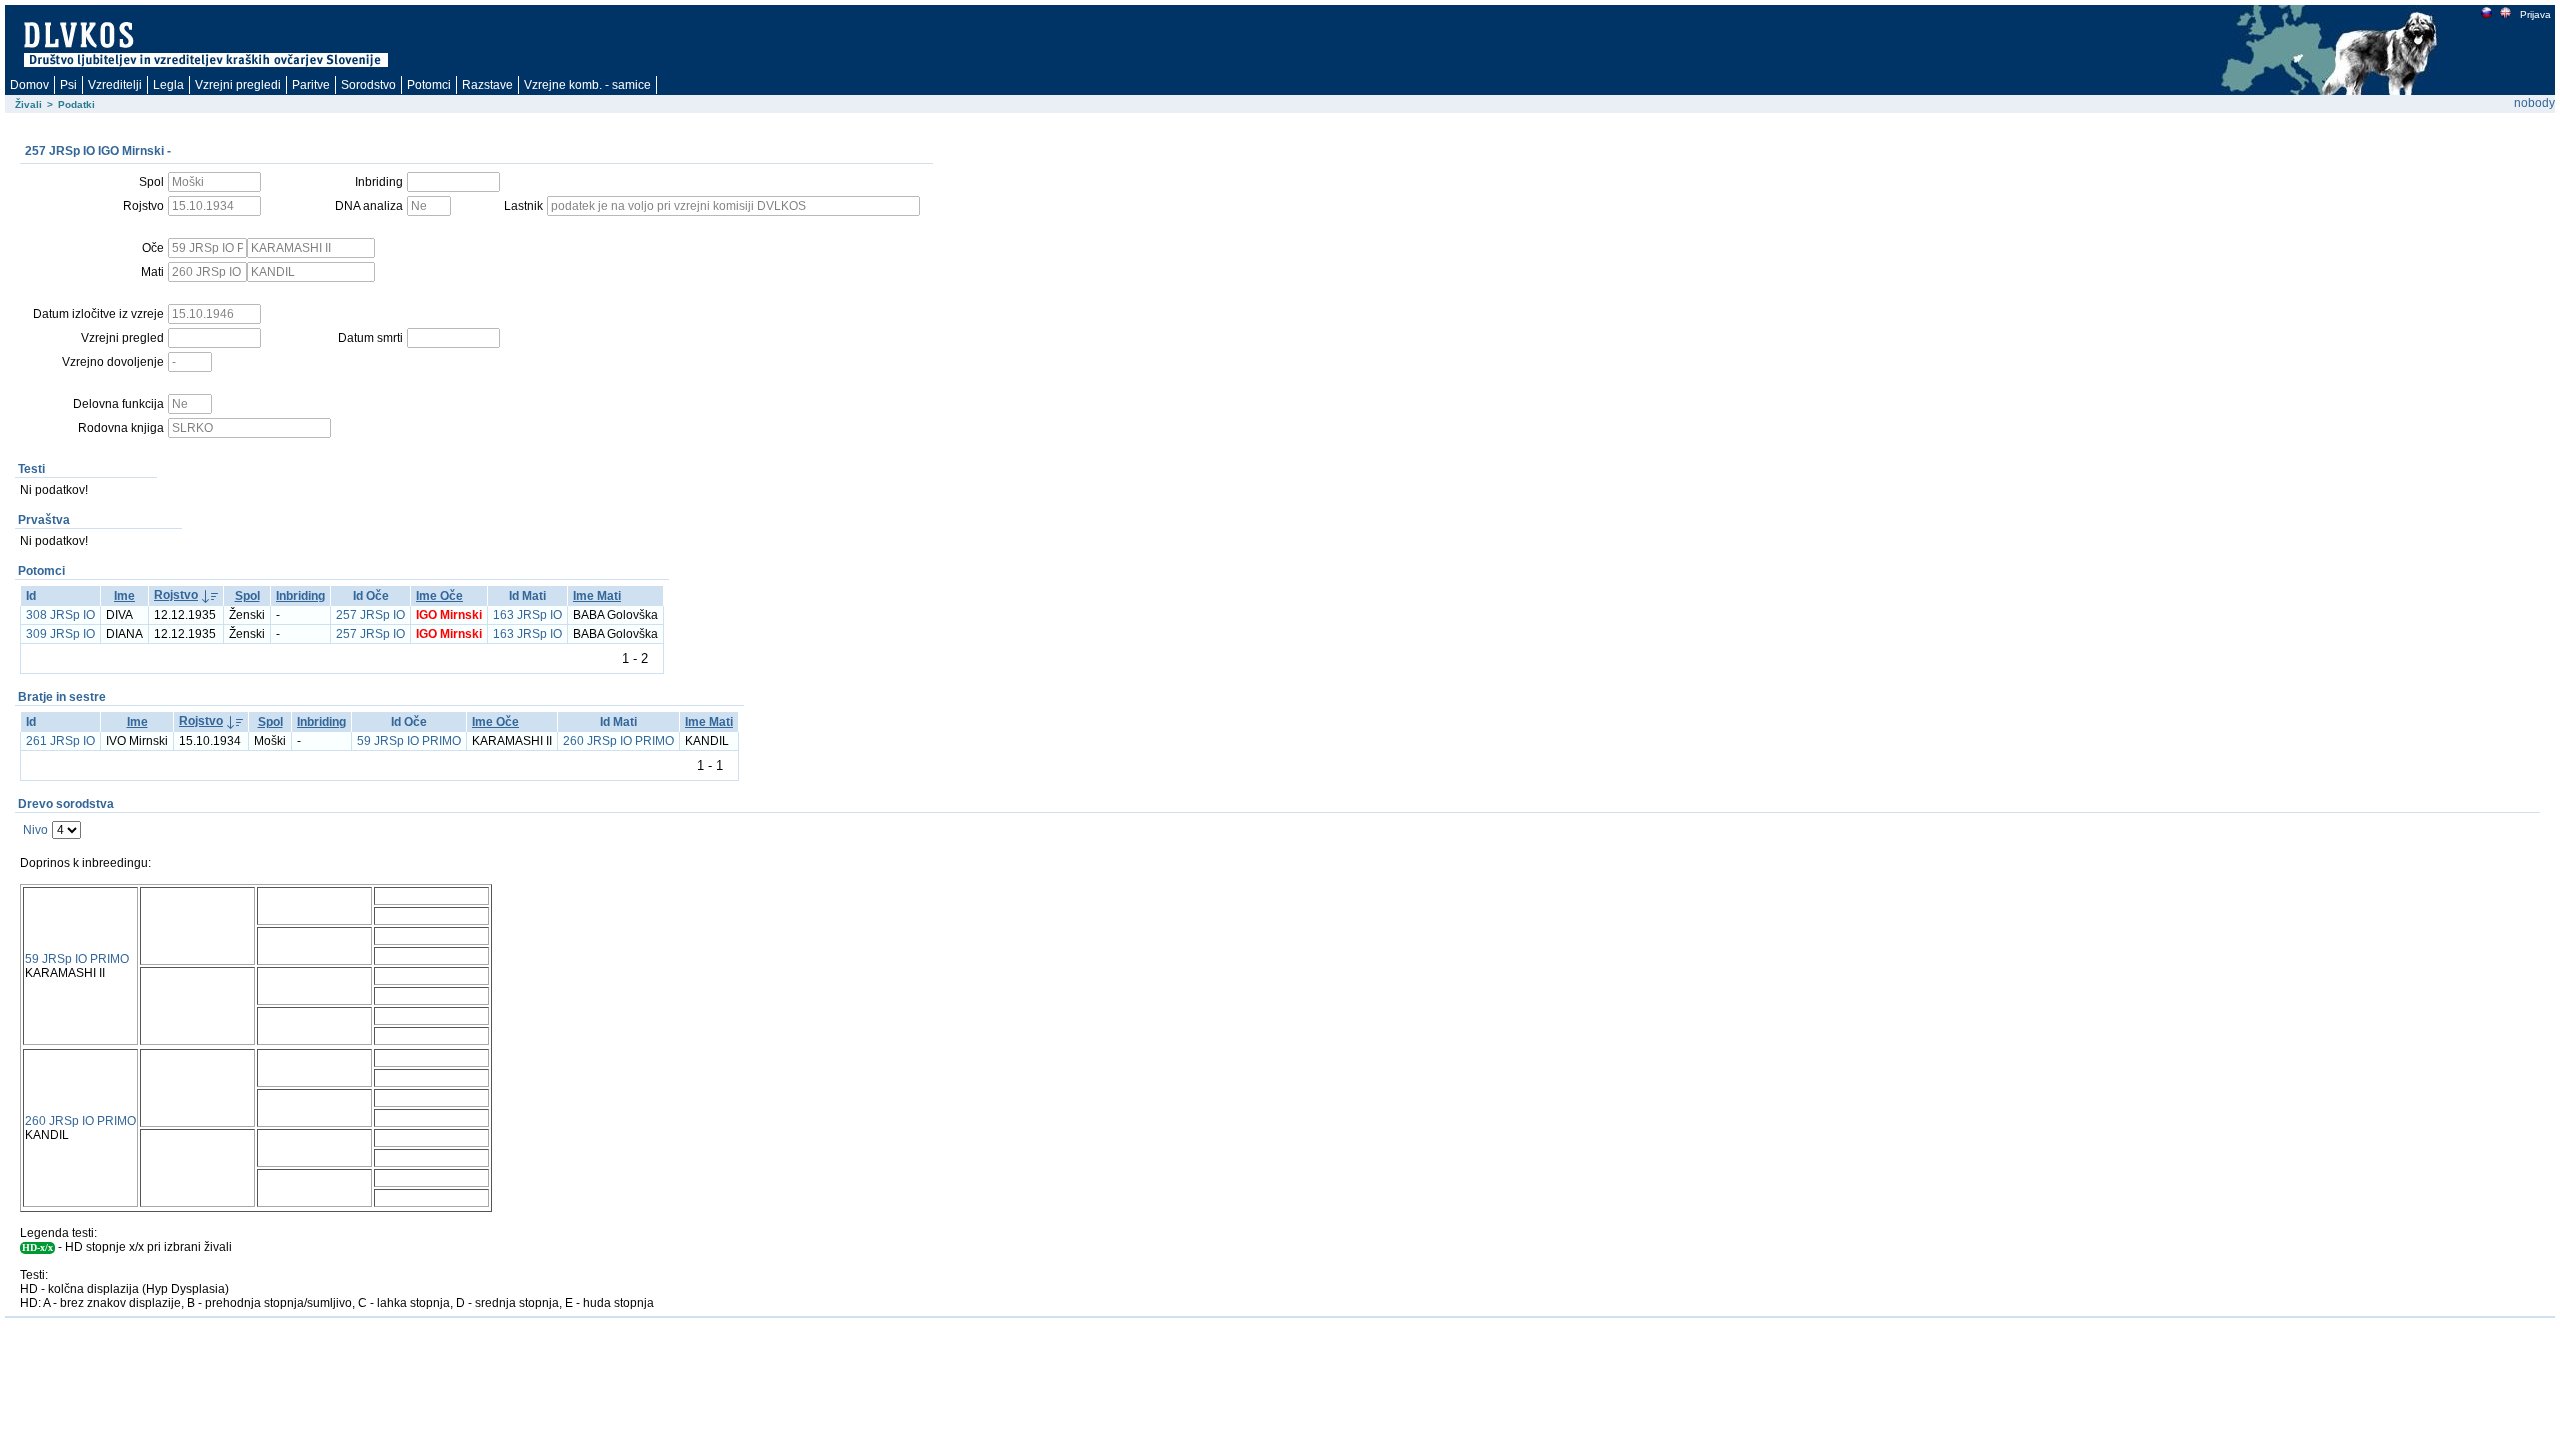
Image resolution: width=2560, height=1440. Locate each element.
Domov (29, 85)
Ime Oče (439, 596)
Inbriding (300, 596)
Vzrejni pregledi (238, 85)
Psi (68, 85)
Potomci (429, 85)
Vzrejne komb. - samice (587, 85)
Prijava (2535, 14)
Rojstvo (176, 595)
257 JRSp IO (370, 615)
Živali (28, 104)
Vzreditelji (115, 85)
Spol (247, 596)
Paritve (311, 85)
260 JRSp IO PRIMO (618, 741)
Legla (168, 85)
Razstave (487, 85)
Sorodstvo (368, 85)
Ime (124, 596)
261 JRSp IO (60, 741)
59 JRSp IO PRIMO (409, 741)
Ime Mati (597, 596)
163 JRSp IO (527, 615)
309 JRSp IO (60, 634)
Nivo (35, 830)
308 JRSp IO (60, 615)
